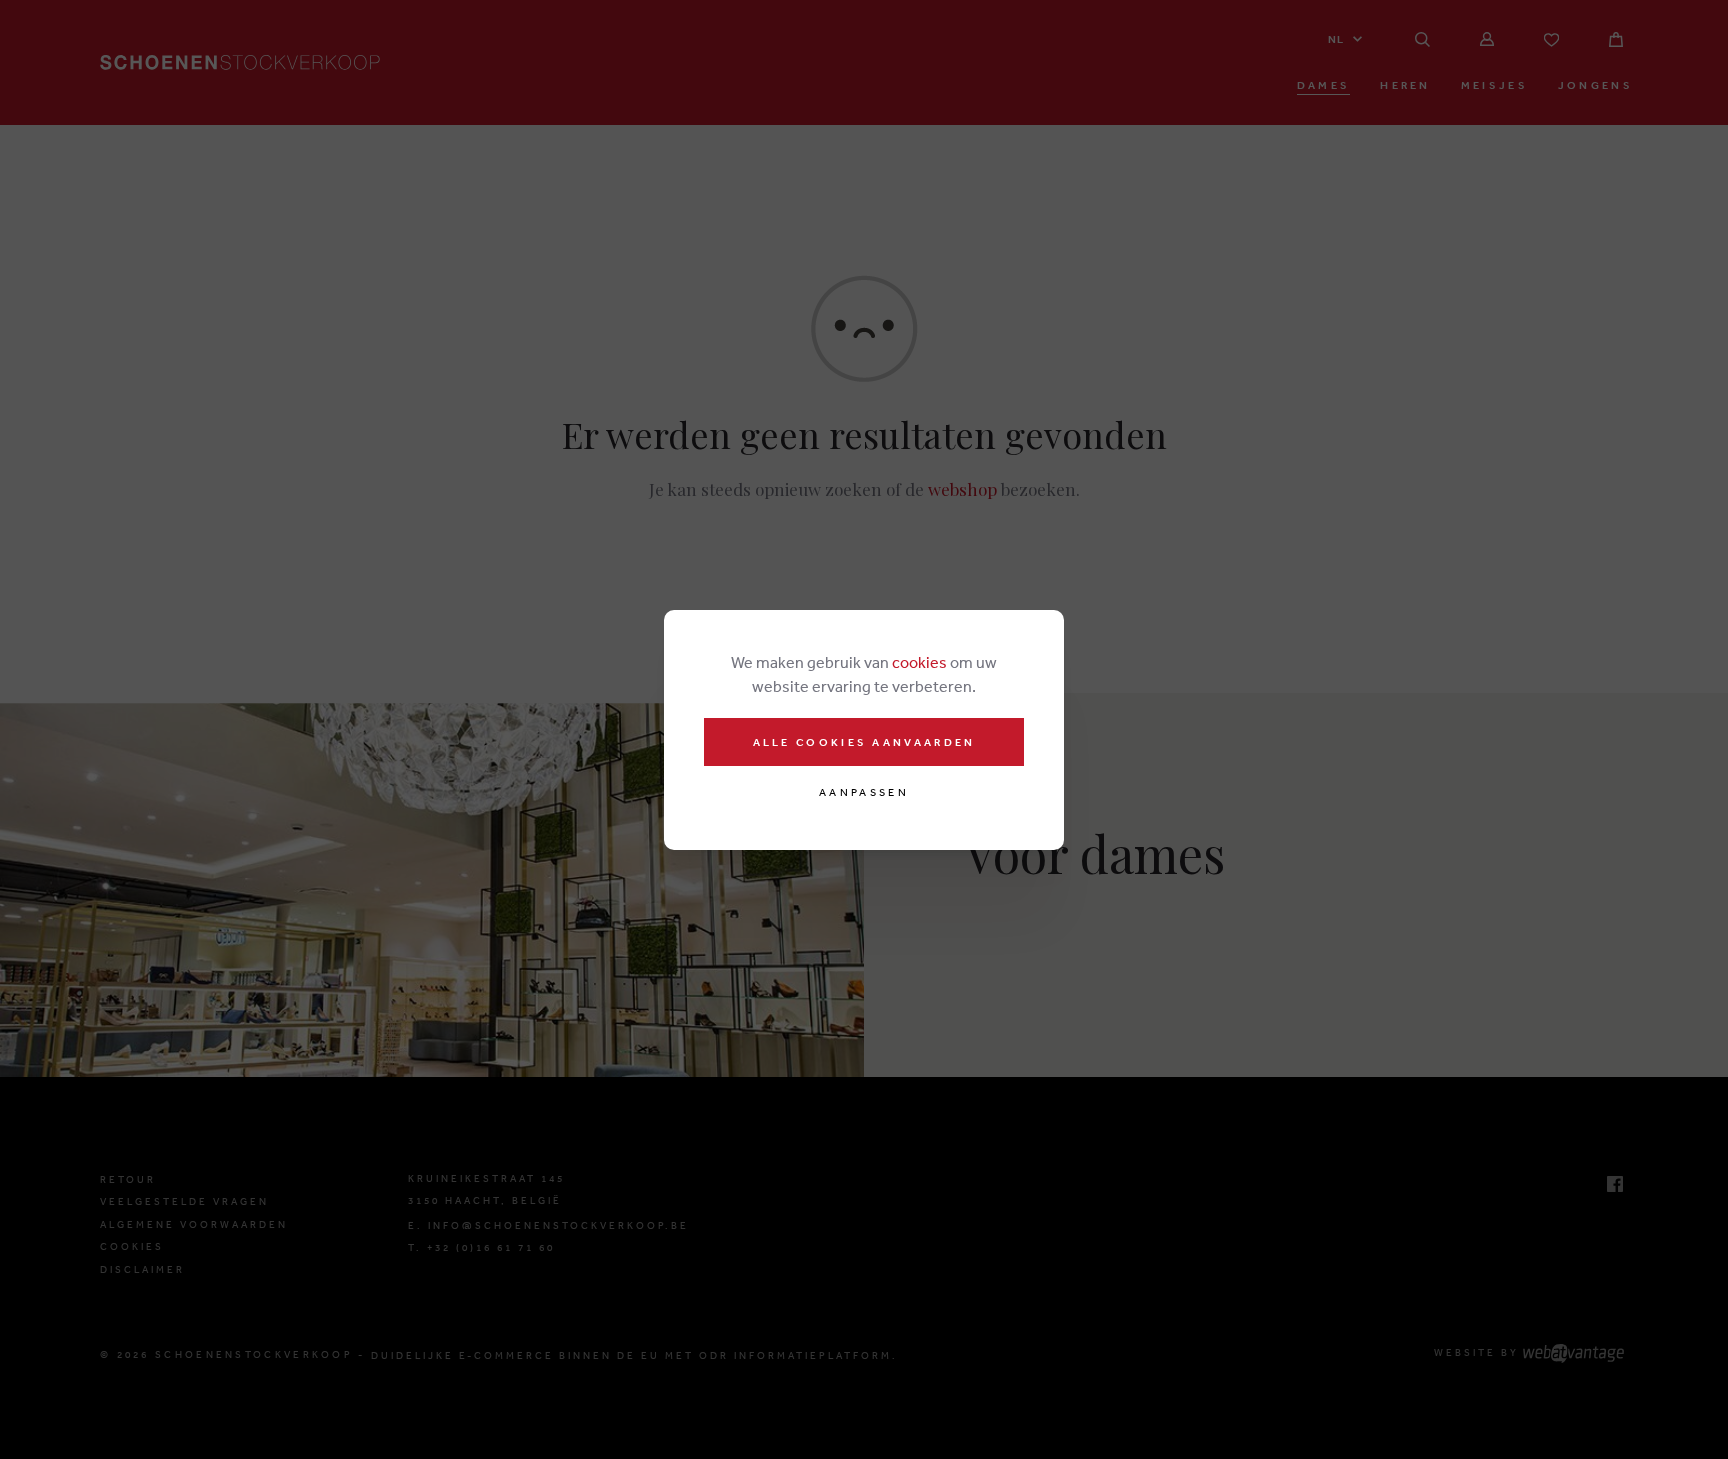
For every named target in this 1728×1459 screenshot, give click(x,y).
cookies (919, 662)
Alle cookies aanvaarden (864, 742)
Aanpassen (864, 792)
